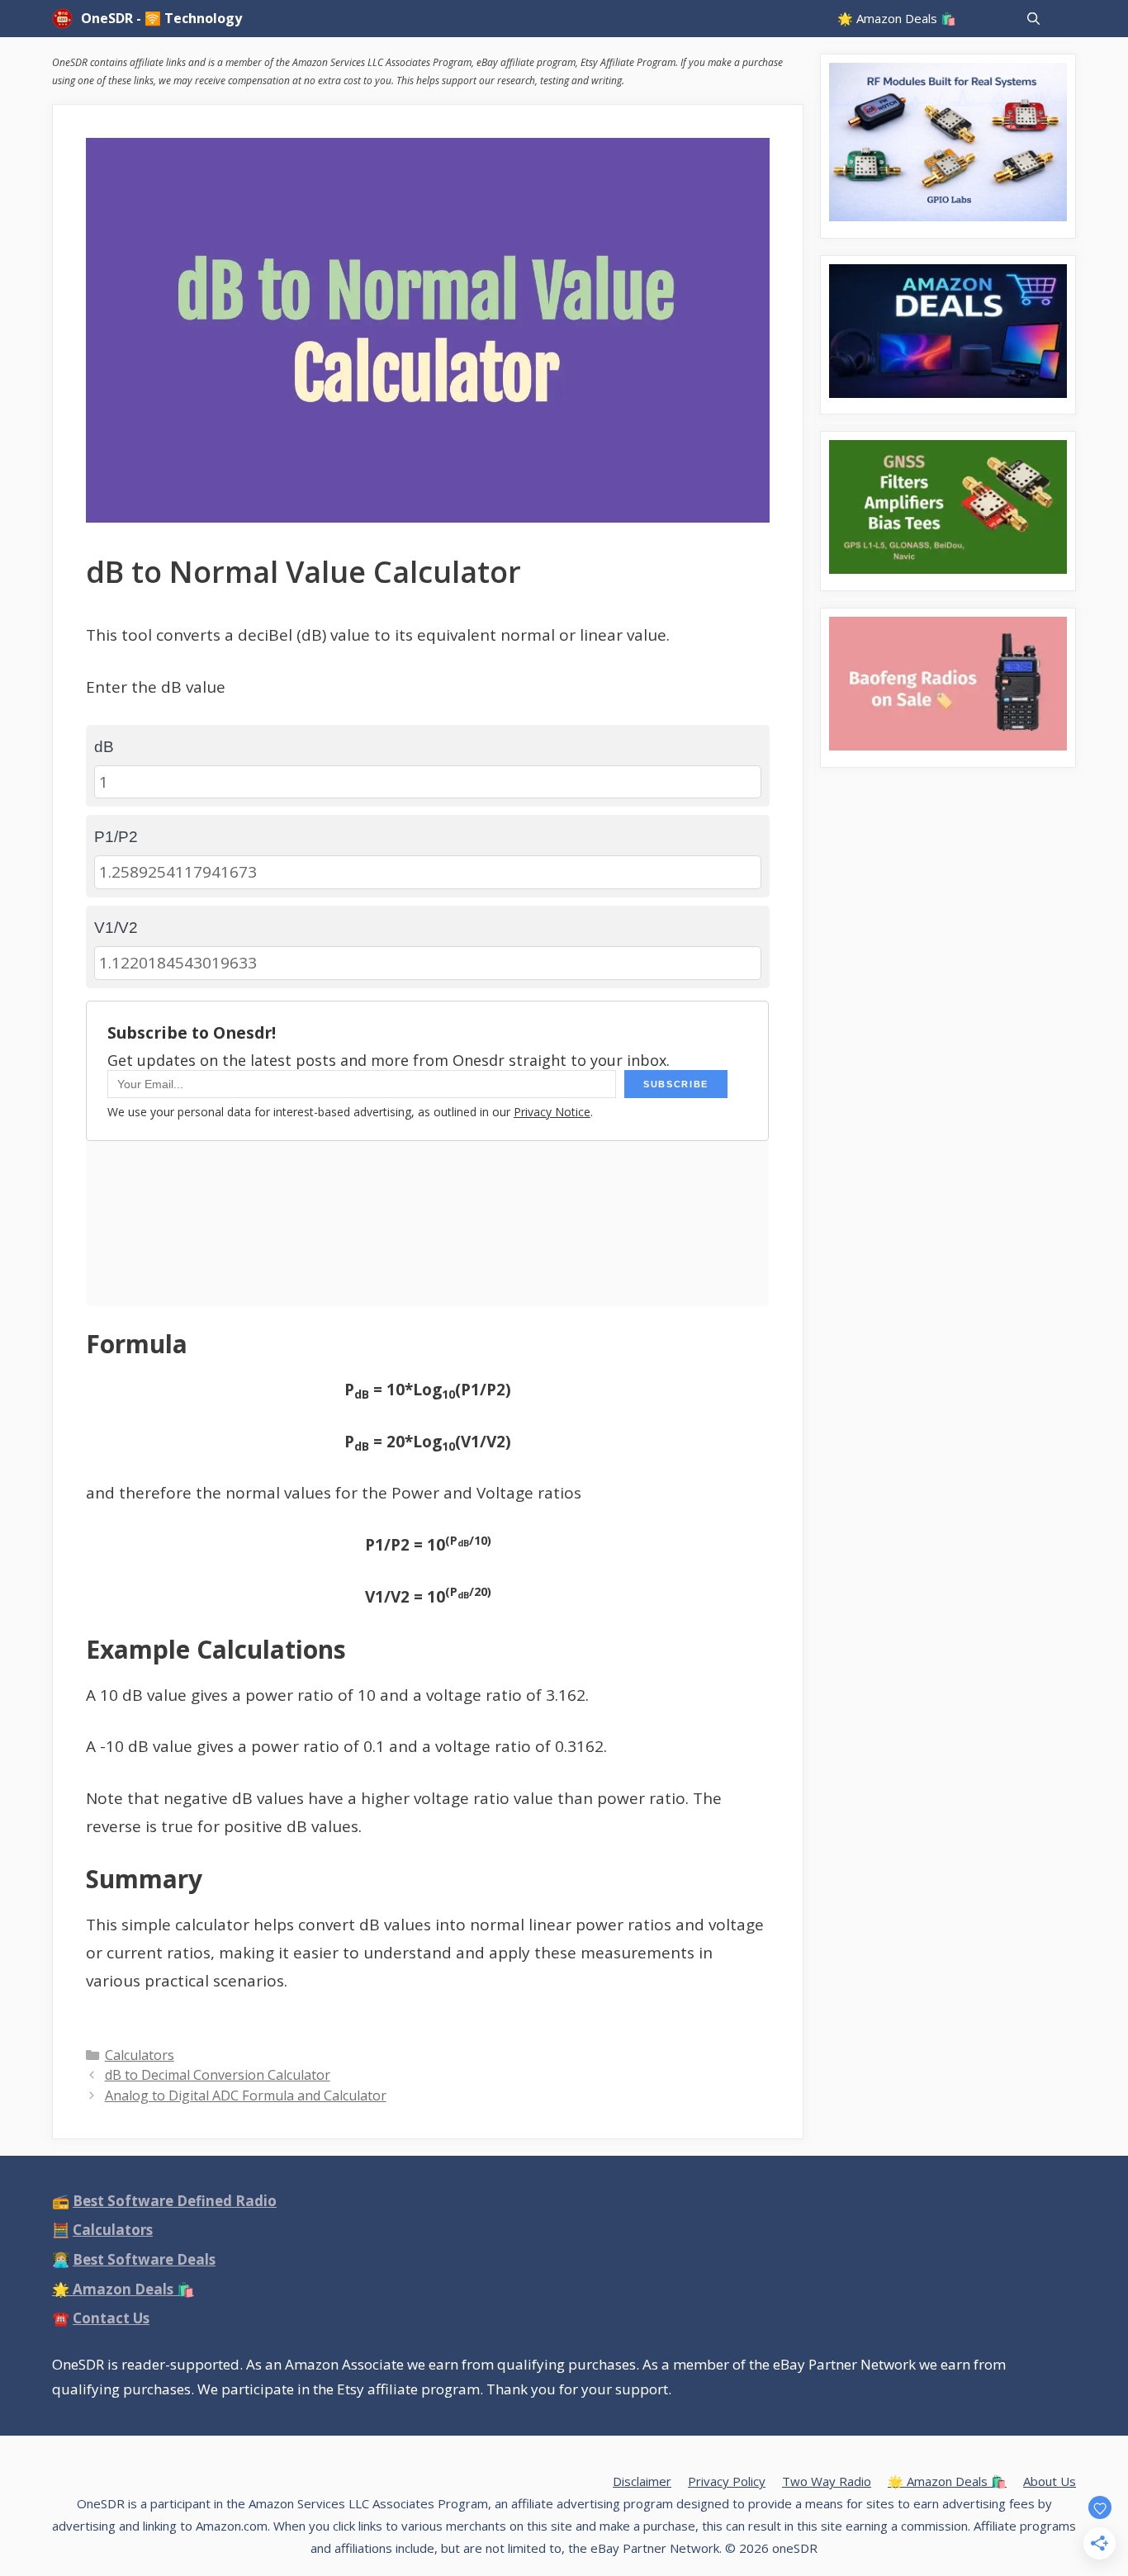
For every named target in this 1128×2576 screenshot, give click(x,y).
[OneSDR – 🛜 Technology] (66, 19)
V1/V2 (116, 928)
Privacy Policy (727, 2481)
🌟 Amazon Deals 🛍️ (897, 18)
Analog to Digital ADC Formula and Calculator (246, 2095)
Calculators (140, 2055)
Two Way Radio (827, 2481)
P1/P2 (116, 837)
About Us (1050, 2481)
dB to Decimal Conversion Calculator (218, 2075)
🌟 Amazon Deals (123, 2289)
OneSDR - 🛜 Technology (161, 18)
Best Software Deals (144, 2259)
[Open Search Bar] (1033, 19)
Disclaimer (642, 2481)
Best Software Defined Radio (175, 2201)
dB (104, 747)
